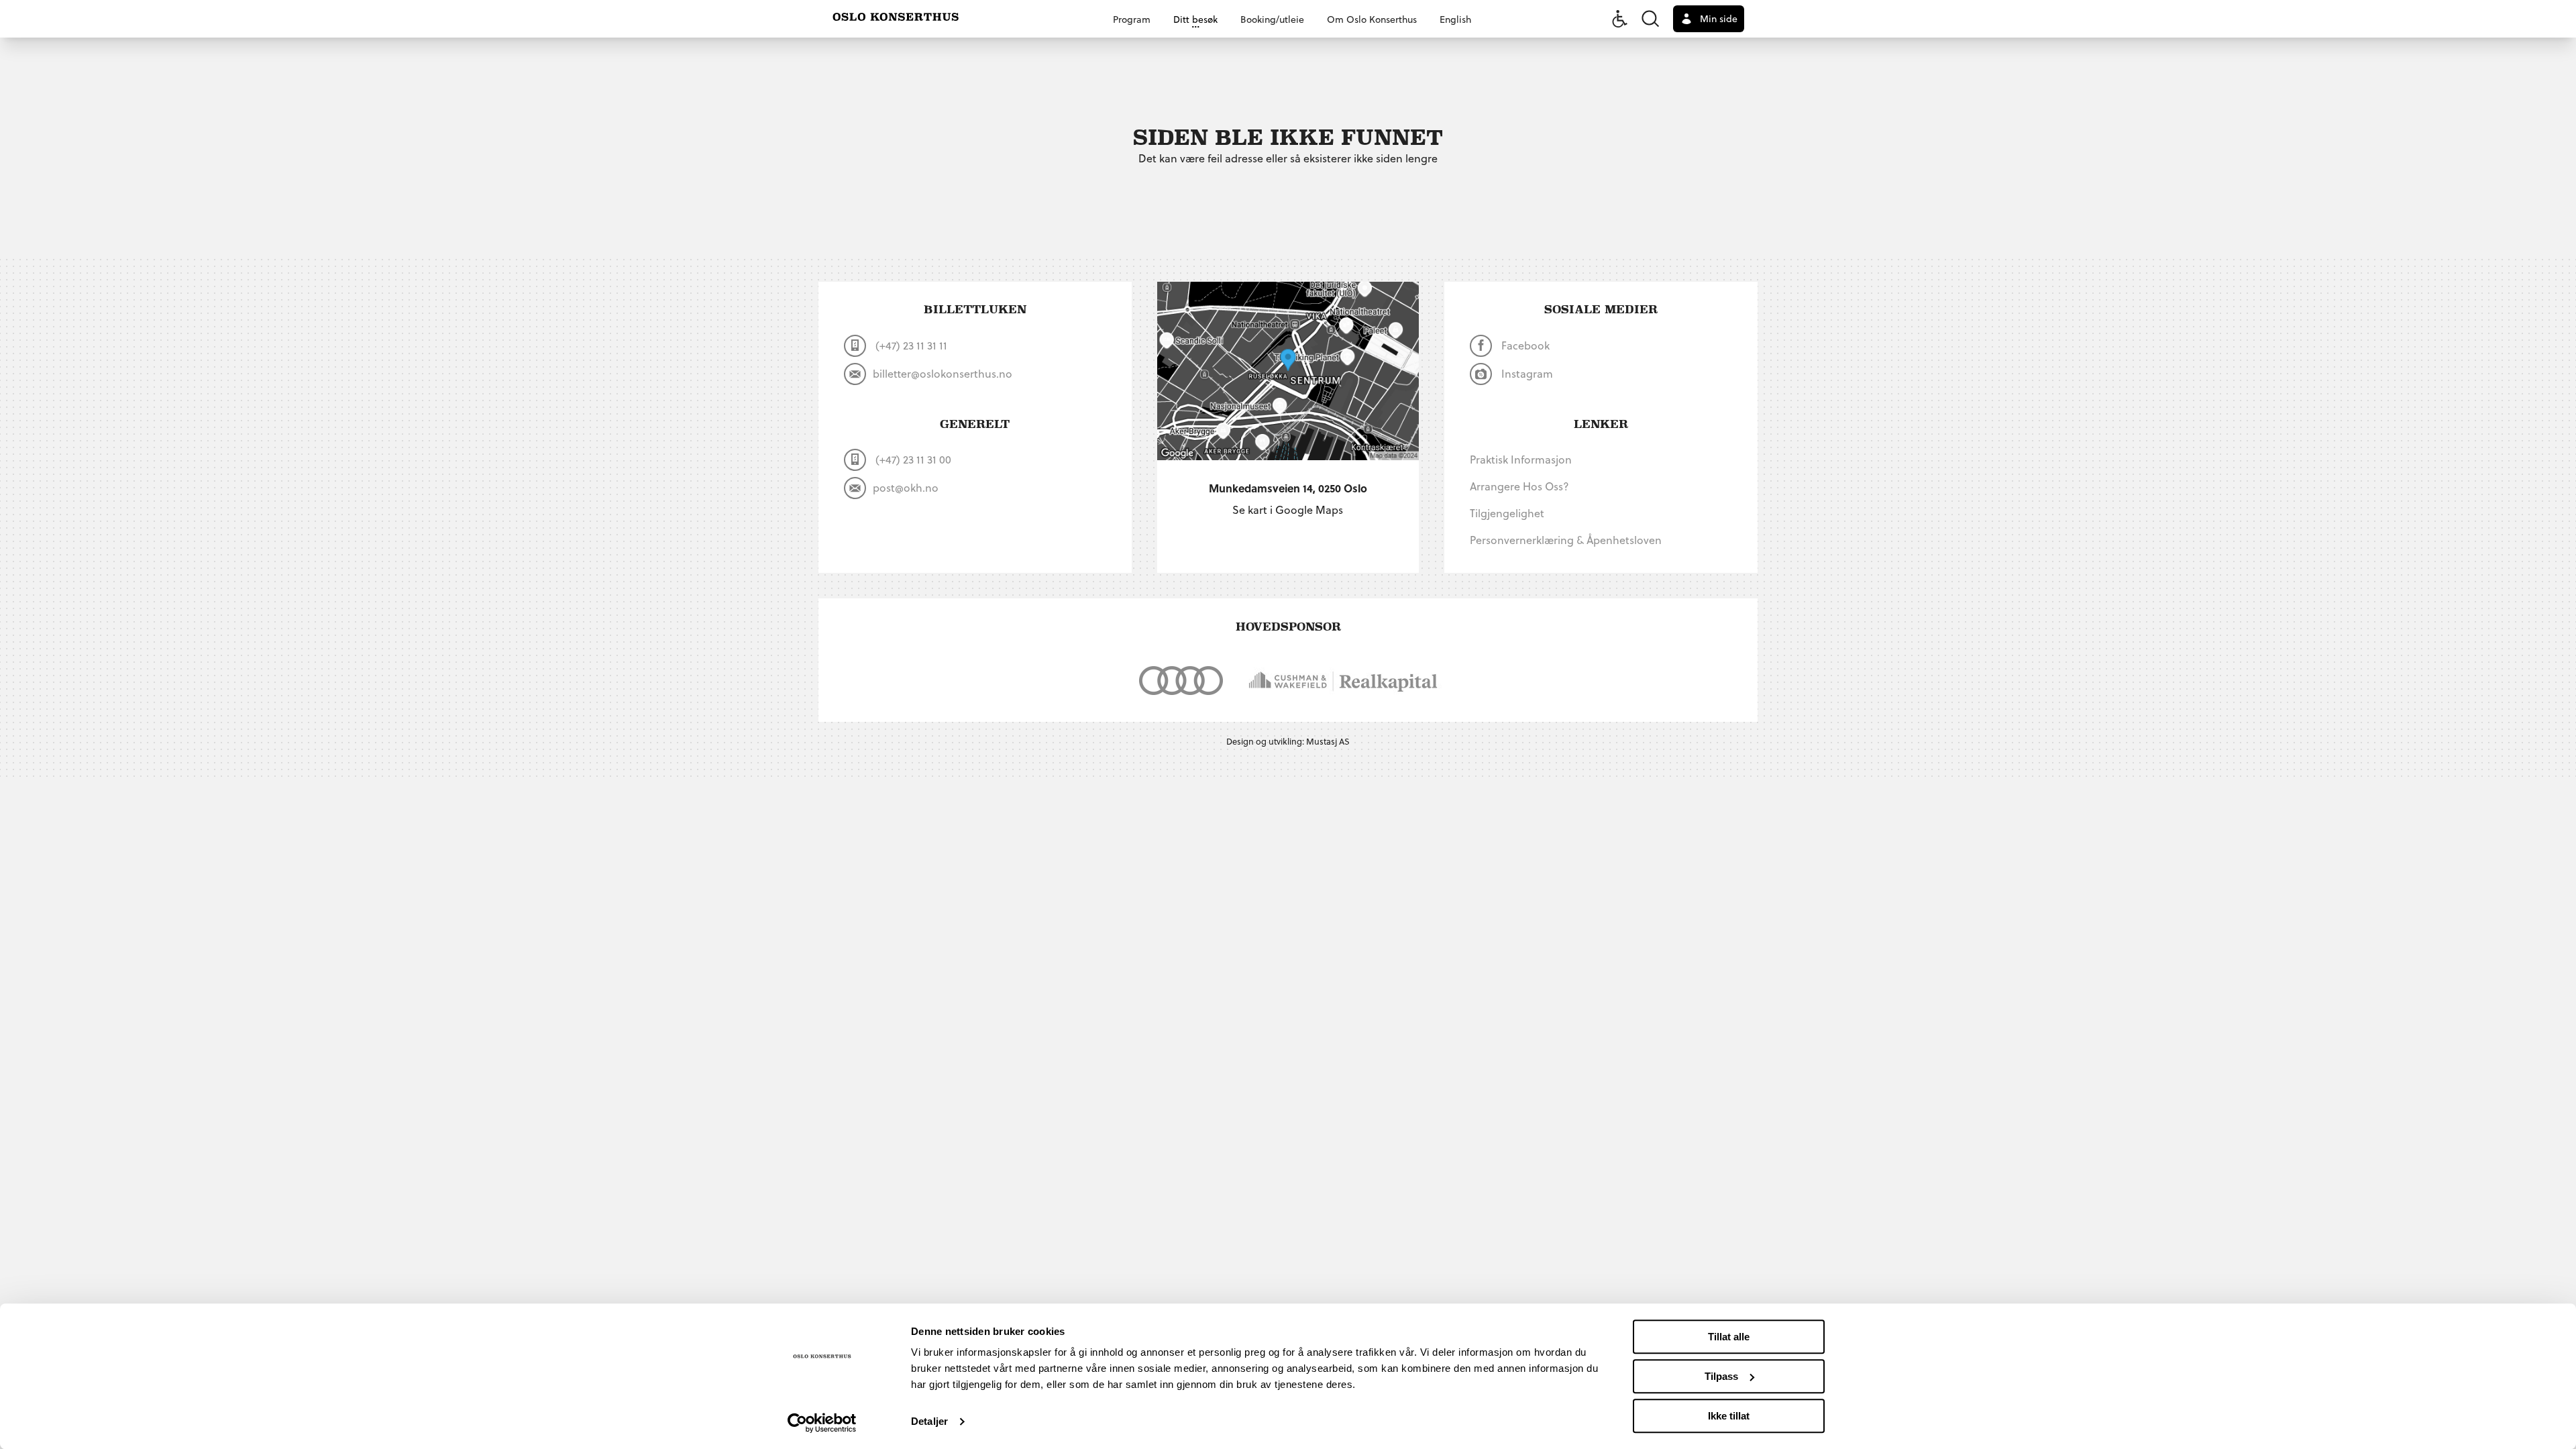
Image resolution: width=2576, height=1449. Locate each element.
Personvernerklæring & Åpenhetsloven (1566, 540)
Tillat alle (1729, 1337)
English (1455, 19)
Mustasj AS (1328, 741)
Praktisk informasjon (1521, 459)
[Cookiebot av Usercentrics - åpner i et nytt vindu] (822, 1423)
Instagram (1526, 373)
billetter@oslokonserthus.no (943, 373)
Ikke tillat (1729, 1416)
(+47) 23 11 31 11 (910, 345)
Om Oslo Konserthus (1372, 19)
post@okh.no (906, 487)
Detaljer (929, 1422)
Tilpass (1721, 1376)
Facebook (1524, 345)
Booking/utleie (1272, 19)
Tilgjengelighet (1507, 513)
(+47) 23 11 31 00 (912, 459)
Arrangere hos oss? (1519, 486)
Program (1132, 19)
